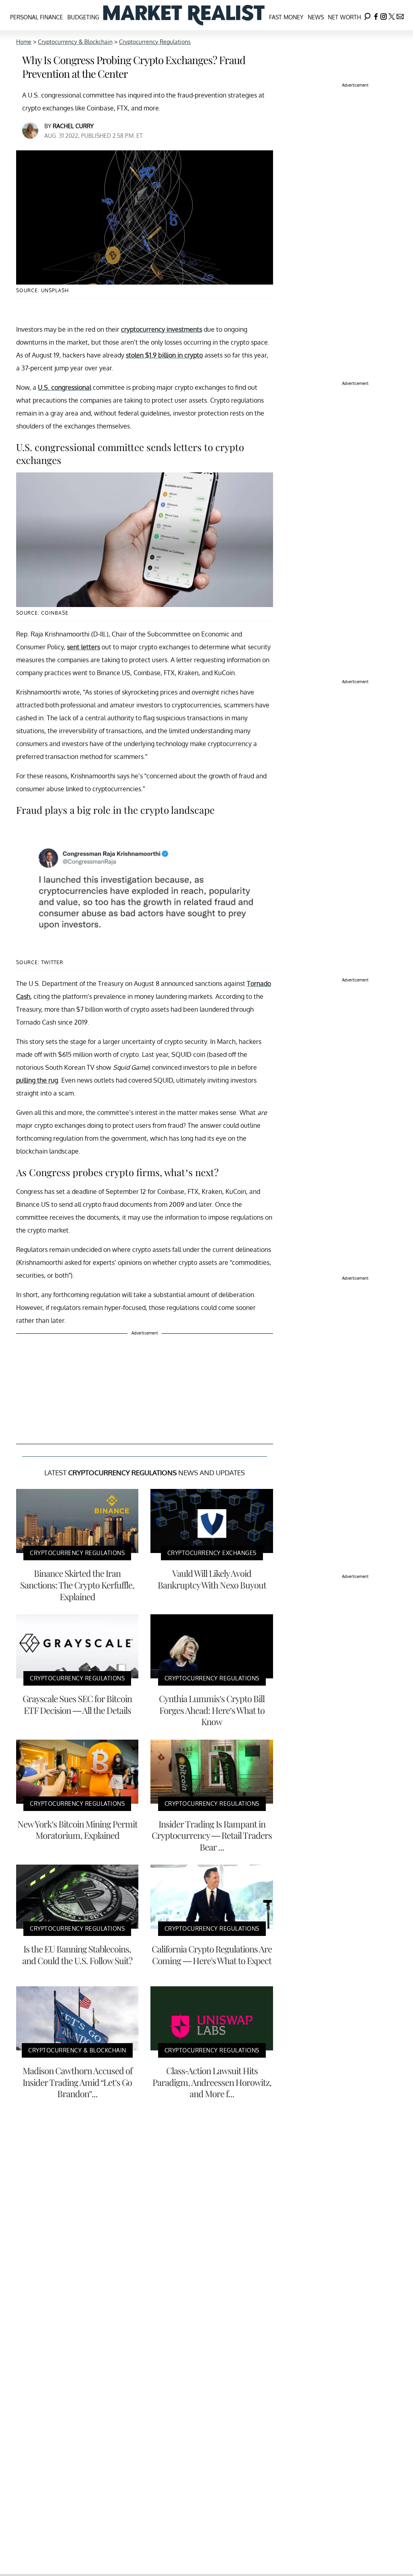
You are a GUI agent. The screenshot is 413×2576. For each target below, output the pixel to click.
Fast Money (286, 17)
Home (24, 42)
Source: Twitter (40, 962)
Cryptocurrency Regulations (155, 42)
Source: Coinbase (42, 613)
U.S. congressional (65, 387)
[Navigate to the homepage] (184, 15)
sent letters (83, 647)
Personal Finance (37, 17)
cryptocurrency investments (162, 329)
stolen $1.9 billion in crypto (164, 355)
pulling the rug (37, 1080)
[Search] (367, 15)
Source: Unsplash (43, 290)
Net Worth (344, 17)
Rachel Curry (73, 126)
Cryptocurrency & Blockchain (75, 42)
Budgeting (83, 17)
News (316, 17)
